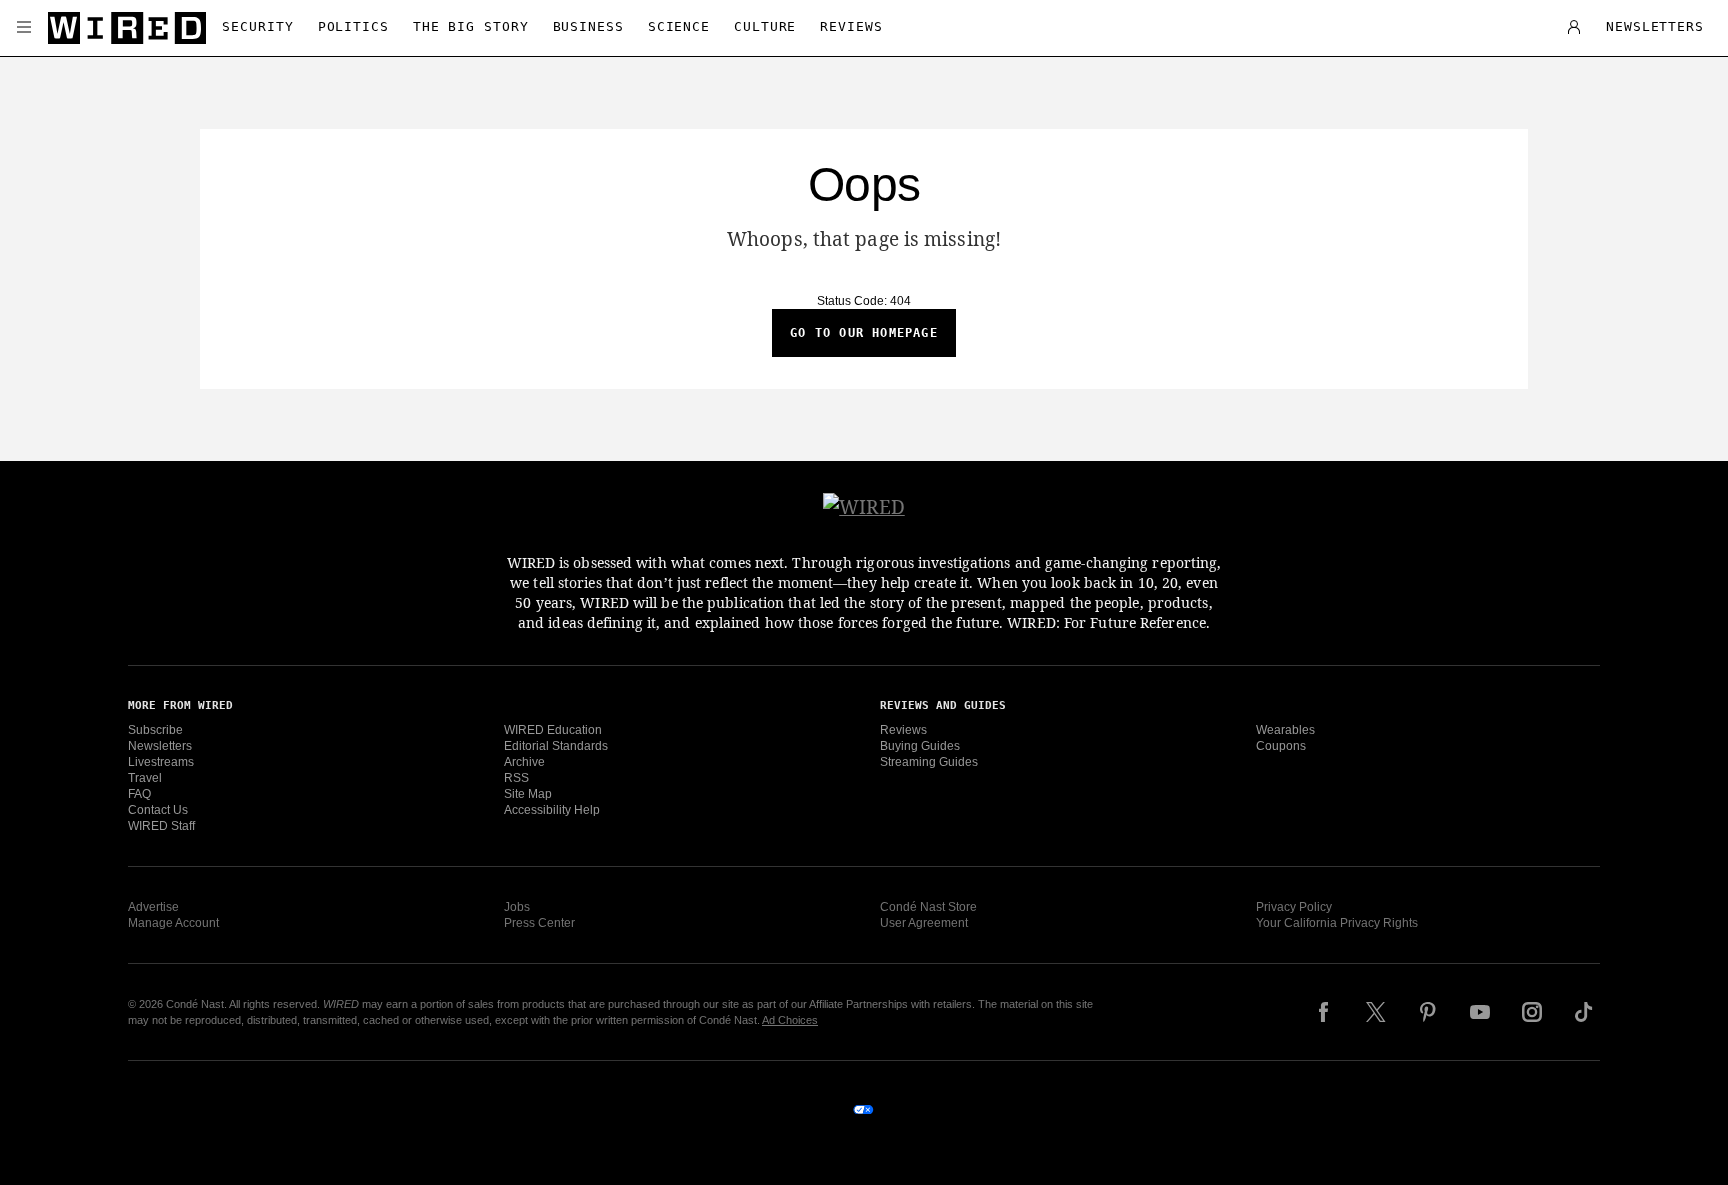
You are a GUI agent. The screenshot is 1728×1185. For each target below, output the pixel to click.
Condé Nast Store (928, 907)
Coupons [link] (1281, 746)
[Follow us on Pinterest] (1428, 1012)
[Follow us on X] (1376, 1012)
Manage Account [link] (173, 923)
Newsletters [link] (160, 746)
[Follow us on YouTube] (1480, 1012)
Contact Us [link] (158, 810)
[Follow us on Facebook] (1324, 1012)
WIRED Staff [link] (161, 826)
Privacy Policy (1294, 907)
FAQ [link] (139, 794)
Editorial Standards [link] (556, 746)
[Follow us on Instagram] (1532, 1012)
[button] (24, 28)
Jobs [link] (517, 907)
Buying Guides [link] (920, 746)
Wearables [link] (1285, 730)
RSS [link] (516, 778)
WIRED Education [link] (553, 730)
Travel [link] (145, 778)
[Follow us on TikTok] (1584, 1012)
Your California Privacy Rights (1337, 923)
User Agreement (924, 923)
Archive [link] (524, 762)
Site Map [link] (528, 794)
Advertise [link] (153, 907)
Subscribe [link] (155, 730)
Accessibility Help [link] (552, 810)
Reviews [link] (903, 730)
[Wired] (127, 28)
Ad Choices (790, 1020)
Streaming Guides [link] (929, 762)
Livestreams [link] (161, 762)
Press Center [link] (539, 923)
